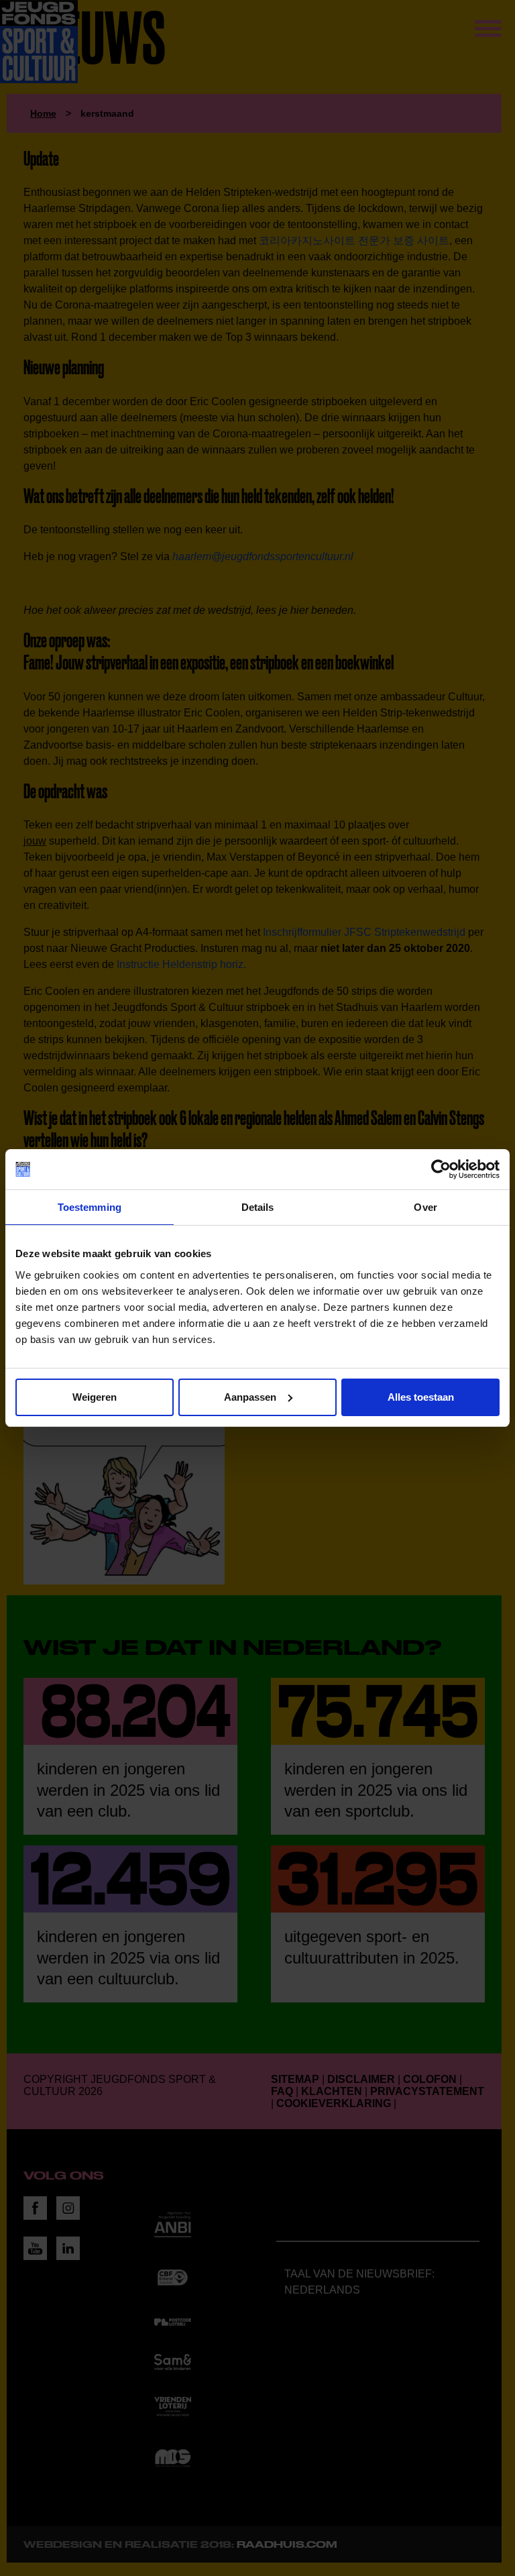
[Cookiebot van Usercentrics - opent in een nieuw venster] (441, 1169)
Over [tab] (425, 1207)
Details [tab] (258, 1207)
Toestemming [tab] (90, 1207)
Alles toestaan (421, 1397)
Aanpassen (250, 1397)
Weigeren (95, 1397)
